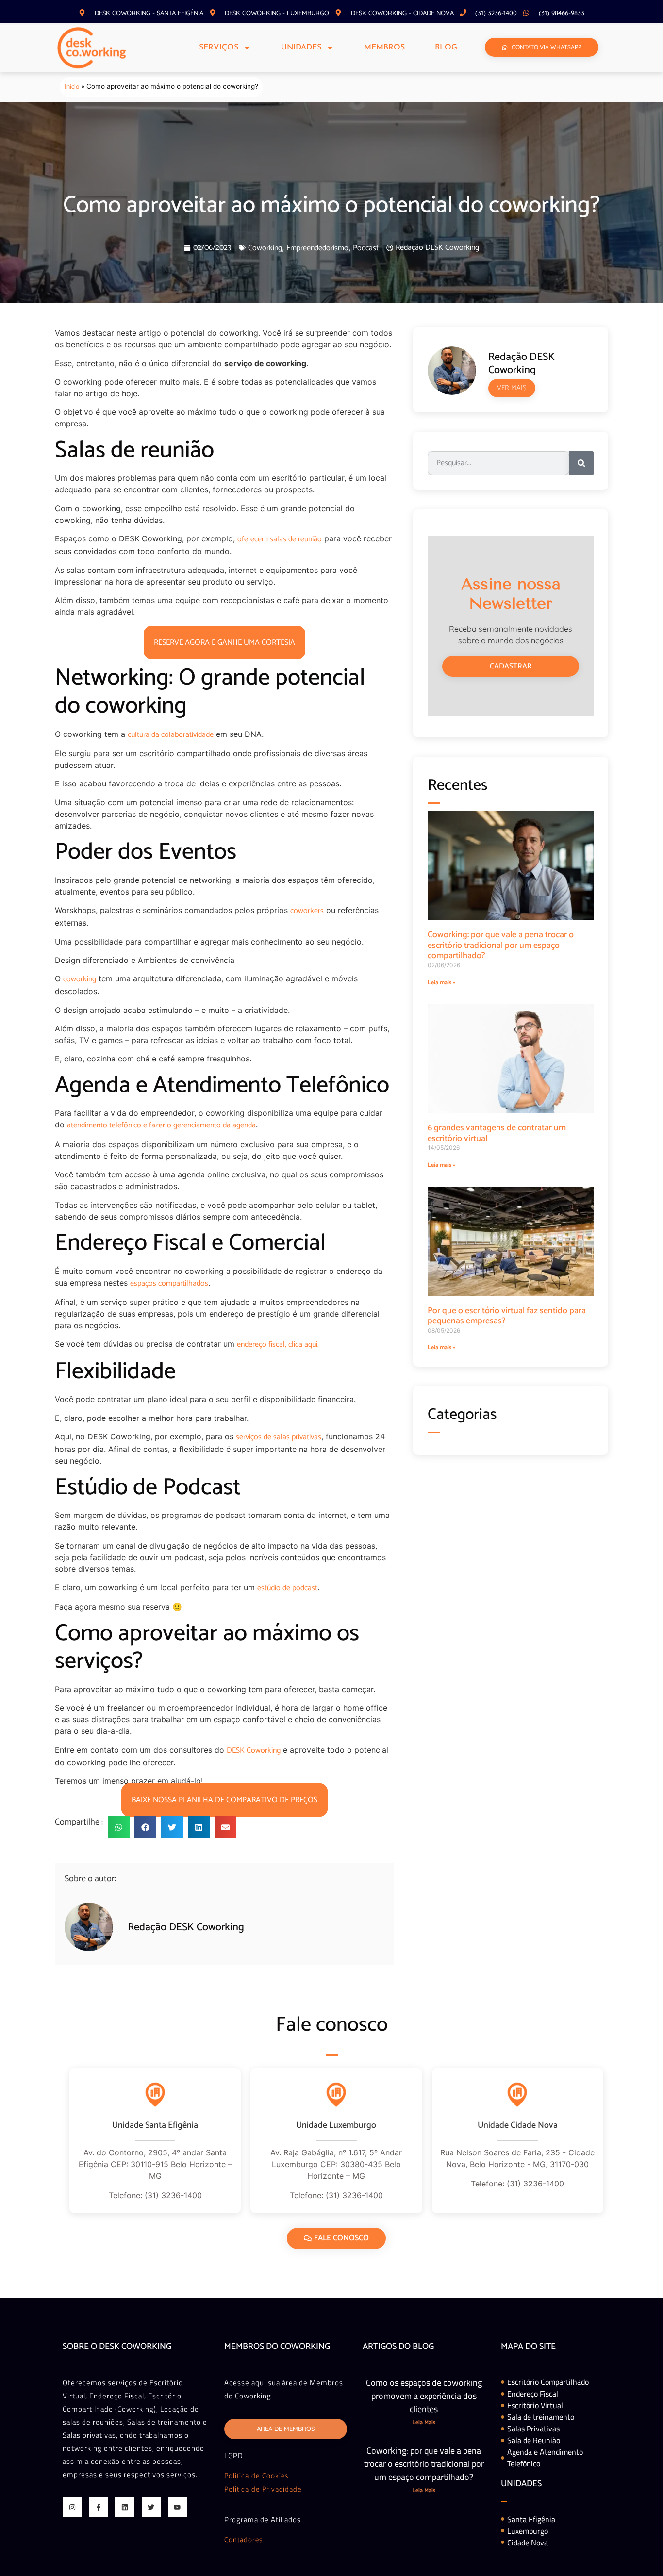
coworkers (307, 911)
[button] (119, 1827)
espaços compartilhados (169, 1283)
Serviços (219, 48)
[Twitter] (151, 2507)
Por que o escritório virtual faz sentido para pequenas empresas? (507, 1316)
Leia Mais (424, 2422)
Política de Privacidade (263, 2489)
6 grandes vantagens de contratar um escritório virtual (497, 1133)
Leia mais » (441, 983)
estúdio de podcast (287, 1588)
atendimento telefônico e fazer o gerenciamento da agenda (161, 1125)
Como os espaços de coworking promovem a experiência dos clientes (424, 2396)
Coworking (265, 248)
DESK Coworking (254, 1751)
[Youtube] (177, 2507)
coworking (80, 979)
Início (72, 87)
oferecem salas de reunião (280, 539)
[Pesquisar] (581, 463)
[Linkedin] (124, 2507)
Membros (384, 48)
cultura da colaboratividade (171, 735)
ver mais (512, 388)
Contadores (243, 2540)
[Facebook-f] (98, 2507)
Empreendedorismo (317, 248)
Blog (446, 48)
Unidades (301, 48)
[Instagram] (72, 2507)
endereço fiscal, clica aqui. (278, 1345)
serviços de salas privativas (279, 1437)
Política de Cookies (256, 2476)
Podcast (366, 248)
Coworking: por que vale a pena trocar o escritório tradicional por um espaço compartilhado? (501, 945)
